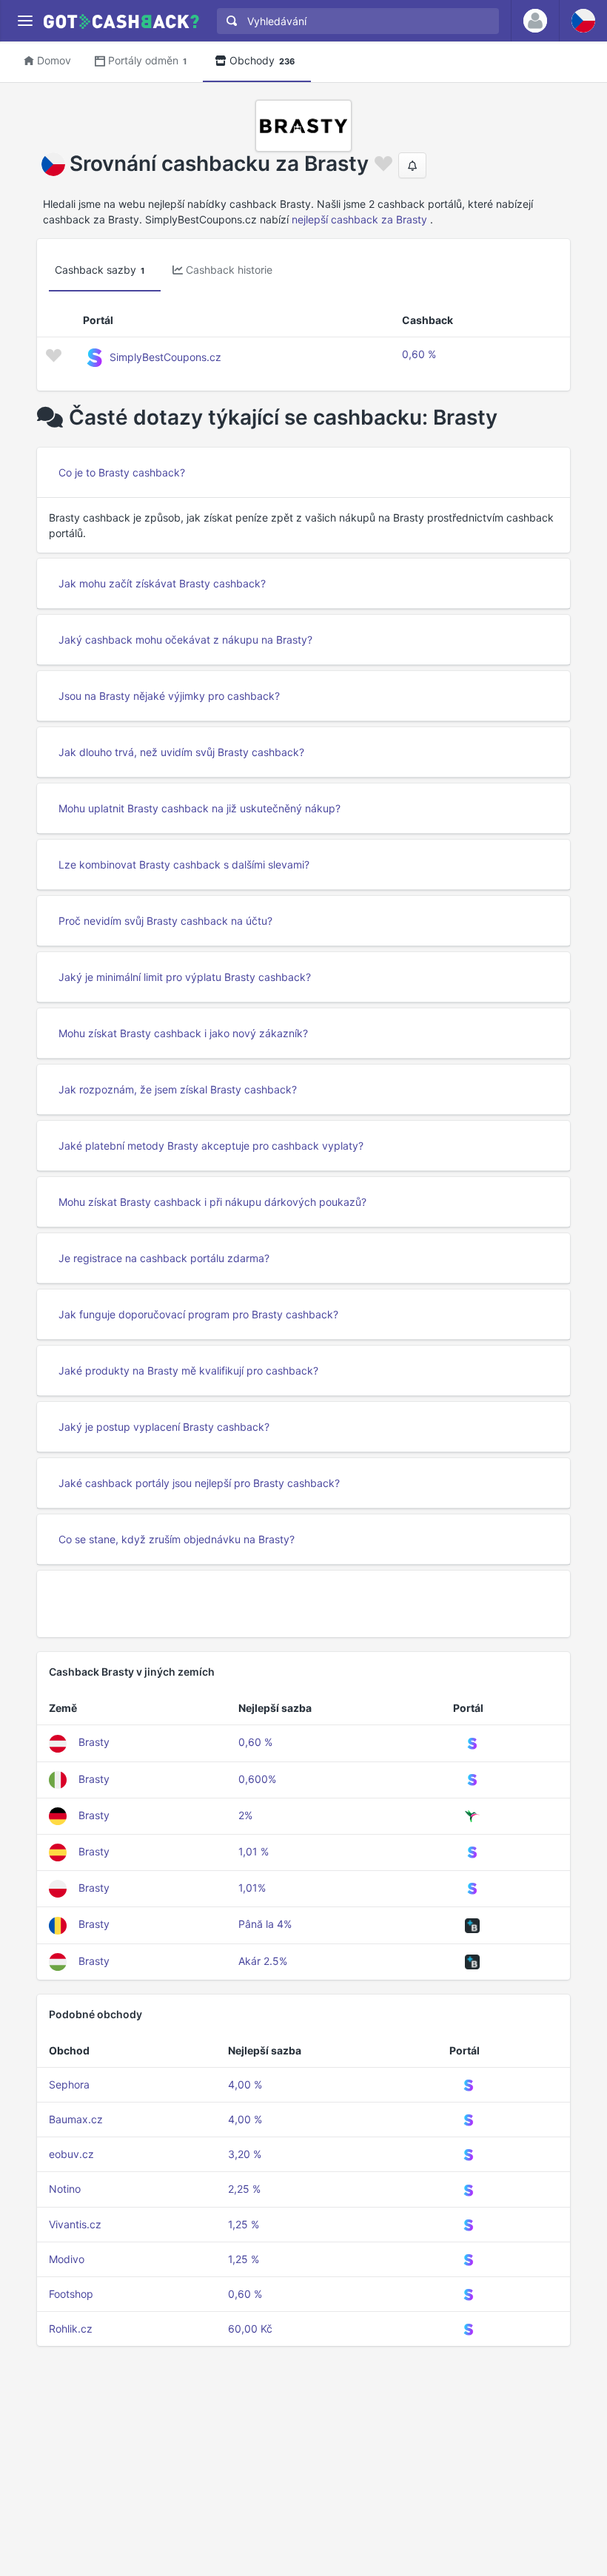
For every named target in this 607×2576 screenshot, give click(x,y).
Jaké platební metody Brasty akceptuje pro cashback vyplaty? (211, 1146)
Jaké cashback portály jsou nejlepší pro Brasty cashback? (199, 1483)
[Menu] (25, 21)
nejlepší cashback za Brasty (359, 219)
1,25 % (244, 2224)
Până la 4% (265, 1924)
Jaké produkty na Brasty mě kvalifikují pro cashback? (188, 1370)
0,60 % (419, 354)
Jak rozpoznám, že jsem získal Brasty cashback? (178, 1089)
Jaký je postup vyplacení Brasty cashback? (164, 1427)
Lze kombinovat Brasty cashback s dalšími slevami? (184, 864)
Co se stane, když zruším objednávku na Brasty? (177, 1539)
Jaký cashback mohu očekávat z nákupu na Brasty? (185, 640)
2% (245, 1815)
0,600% (257, 1779)
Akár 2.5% (263, 1961)
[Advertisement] (303, 1604)
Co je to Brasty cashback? (122, 472)
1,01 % (254, 1851)
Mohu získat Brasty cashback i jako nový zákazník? (183, 1033)
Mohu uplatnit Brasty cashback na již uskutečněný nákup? (199, 808)
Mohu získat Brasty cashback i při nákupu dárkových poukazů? (212, 1202)
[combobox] (355, 21)
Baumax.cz (76, 2119)
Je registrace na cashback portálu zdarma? (164, 1258)
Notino (65, 2189)
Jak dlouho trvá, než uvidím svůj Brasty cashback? (181, 752)
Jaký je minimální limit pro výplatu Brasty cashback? (185, 977)
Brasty (94, 1742)
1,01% (252, 1888)
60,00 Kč (250, 2329)
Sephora (69, 2084)
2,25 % (244, 2189)
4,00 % (245, 2084)
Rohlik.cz (71, 2329)
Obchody (262, 60)
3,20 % (245, 2154)
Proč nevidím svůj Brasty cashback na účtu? (165, 921)
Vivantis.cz (75, 2224)
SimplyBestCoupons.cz (165, 357)
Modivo (67, 2259)
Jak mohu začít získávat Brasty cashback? (162, 583)
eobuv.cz (71, 2154)
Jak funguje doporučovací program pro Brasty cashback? (198, 1314)
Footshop (71, 2294)
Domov (54, 60)
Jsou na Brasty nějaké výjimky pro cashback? (169, 696)
